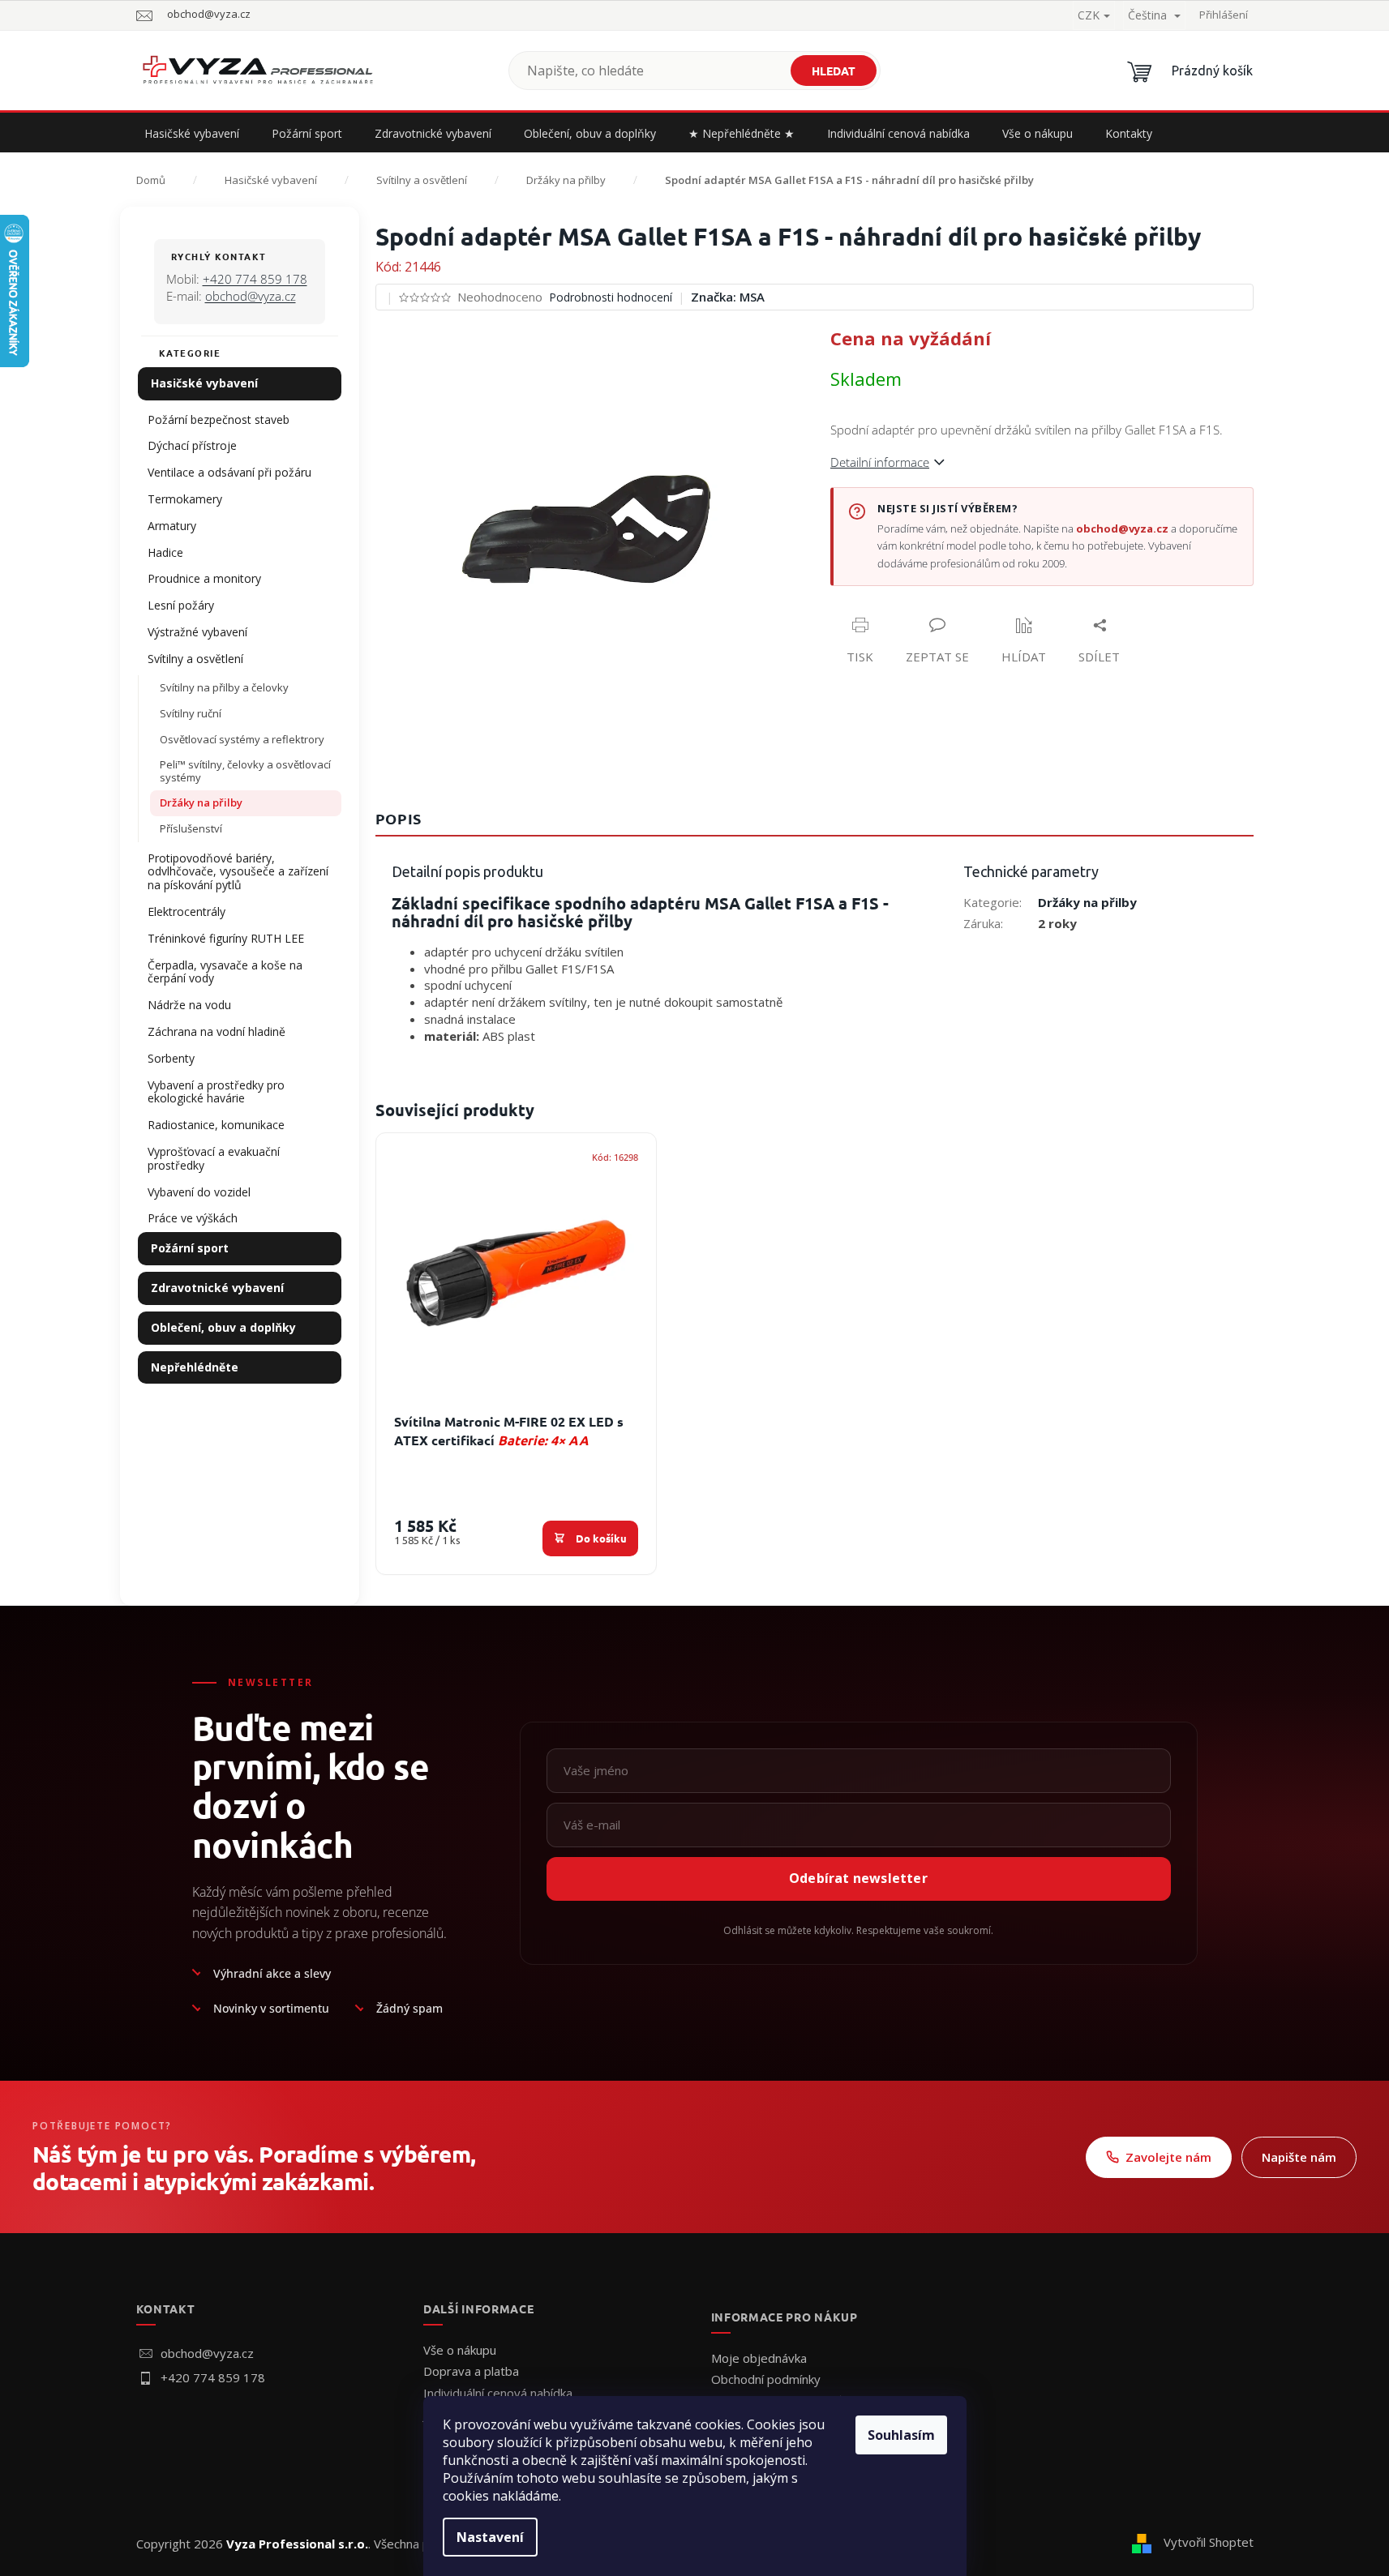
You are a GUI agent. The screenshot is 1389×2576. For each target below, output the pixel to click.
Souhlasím (901, 2435)
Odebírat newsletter (858, 1878)
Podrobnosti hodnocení (611, 297)
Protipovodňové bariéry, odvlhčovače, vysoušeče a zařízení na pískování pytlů (238, 872)
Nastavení (490, 2537)
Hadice (165, 552)
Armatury (172, 526)
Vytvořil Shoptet (1209, 2542)
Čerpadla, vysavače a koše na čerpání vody (225, 972)
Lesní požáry (181, 605)
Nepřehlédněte (195, 1367)
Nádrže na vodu (189, 1005)
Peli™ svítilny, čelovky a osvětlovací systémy (245, 771)
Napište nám (1299, 2157)
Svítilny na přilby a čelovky (224, 687)
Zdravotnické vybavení (217, 1288)
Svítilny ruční (191, 713)
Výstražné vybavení (197, 632)
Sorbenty (171, 1058)
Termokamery (185, 499)
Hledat (834, 71)
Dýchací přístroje (192, 445)
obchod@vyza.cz (251, 296)
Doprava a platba (471, 2371)
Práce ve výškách (193, 1218)
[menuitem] (192, 134)
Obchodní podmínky (766, 2379)
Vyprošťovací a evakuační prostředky (214, 1158)
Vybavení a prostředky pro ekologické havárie (216, 1092)
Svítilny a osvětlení (195, 659)
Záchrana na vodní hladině (216, 1031)
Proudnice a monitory (204, 578)
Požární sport (190, 1248)
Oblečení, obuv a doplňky (223, 1327)
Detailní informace (880, 462)
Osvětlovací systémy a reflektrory (242, 739)
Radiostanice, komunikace (216, 1125)
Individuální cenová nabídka (498, 2393)
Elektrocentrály (186, 911)
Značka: (728, 297)
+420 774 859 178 (255, 279)
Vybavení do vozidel (199, 1192)
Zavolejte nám (1168, 2157)
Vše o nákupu (460, 2350)
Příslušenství (191, 828)
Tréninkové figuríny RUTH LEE (226, 938)
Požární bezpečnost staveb (219, 419)
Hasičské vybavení (204, 383)
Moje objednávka (759, 2358)
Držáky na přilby (201, 802)
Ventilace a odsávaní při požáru (229, 472)
